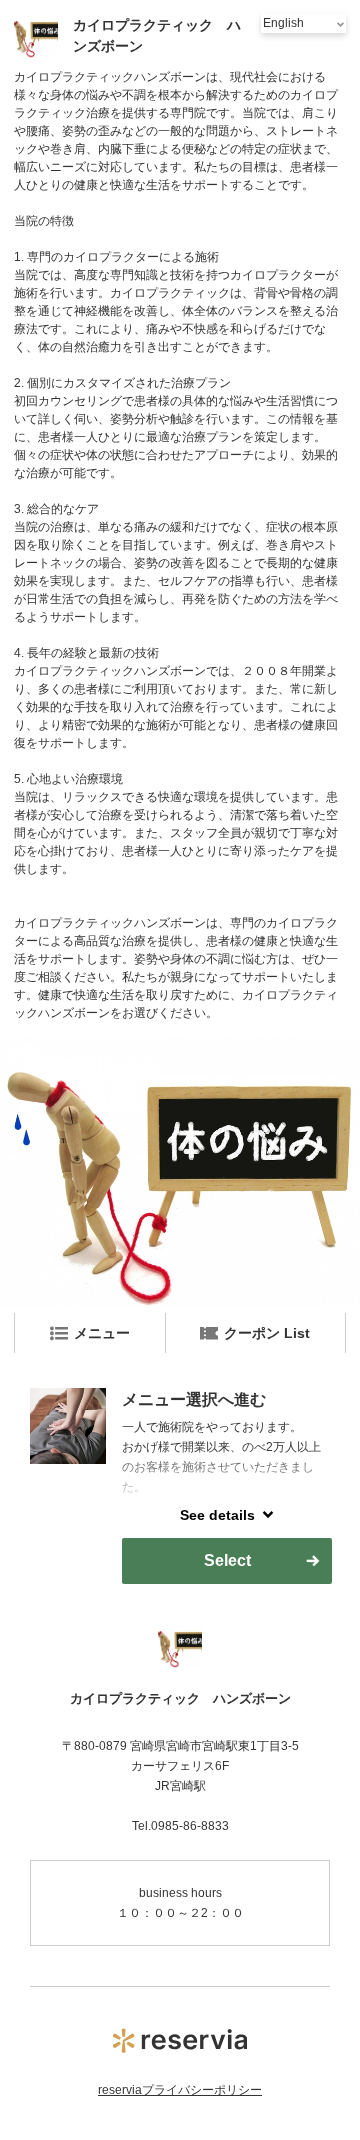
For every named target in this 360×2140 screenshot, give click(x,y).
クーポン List (267, 1333)
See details (217, 1515)
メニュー (102, 1333)
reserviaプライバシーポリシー (180, 2090)
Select (227, 1560)
